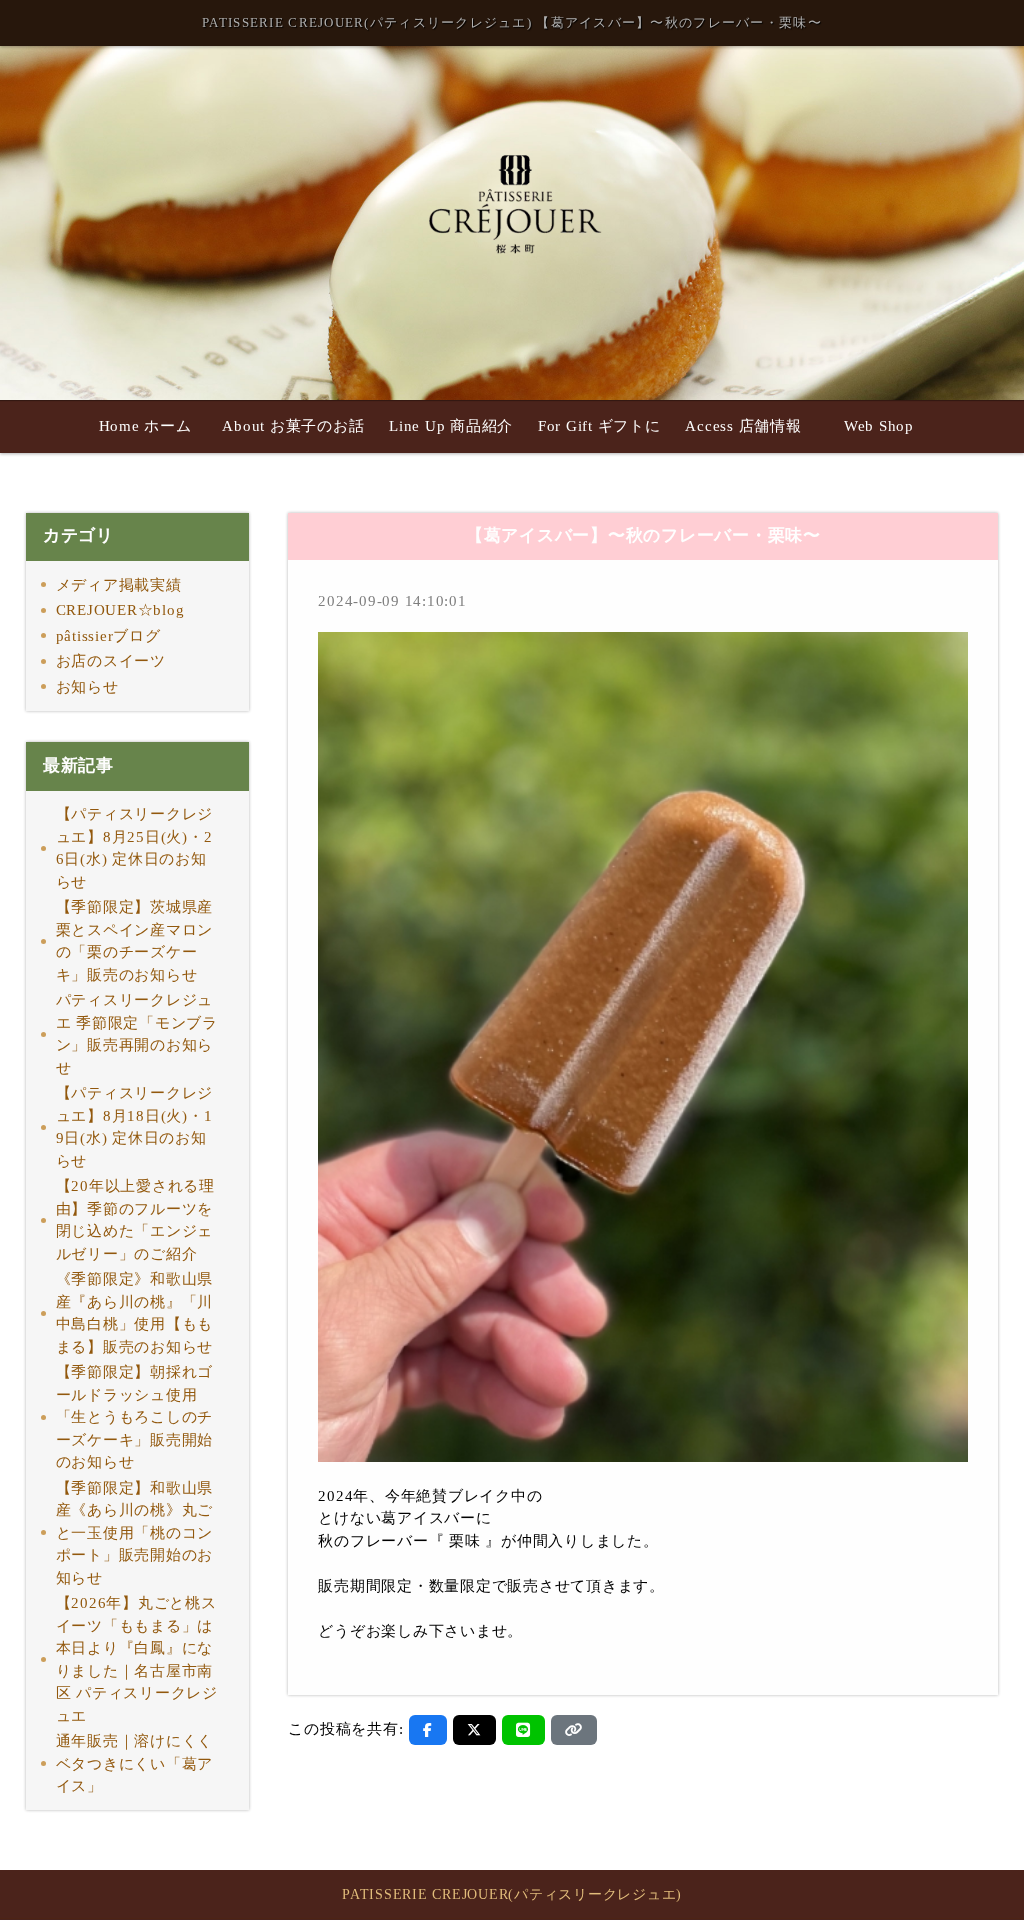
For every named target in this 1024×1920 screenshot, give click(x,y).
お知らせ (87, 687)
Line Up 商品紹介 (451, 426)
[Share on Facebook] (428, 1730)
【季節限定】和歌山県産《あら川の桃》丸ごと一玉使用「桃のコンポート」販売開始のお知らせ (135, 1533)
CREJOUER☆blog (120, 610)
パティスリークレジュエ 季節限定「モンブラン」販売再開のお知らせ (137, 1034)
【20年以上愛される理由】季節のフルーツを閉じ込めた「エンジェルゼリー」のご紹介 (135, 1220)
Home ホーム (145, 426)
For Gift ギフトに (599, 426)
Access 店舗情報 (743, 426)
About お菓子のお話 (293, 426)
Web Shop (879, 426)
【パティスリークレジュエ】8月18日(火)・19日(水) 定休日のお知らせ (135, 1127)
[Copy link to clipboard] (574, 1730)
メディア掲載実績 (119, 585)
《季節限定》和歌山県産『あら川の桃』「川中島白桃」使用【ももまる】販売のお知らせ (135, 1313)
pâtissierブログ (108, 636)
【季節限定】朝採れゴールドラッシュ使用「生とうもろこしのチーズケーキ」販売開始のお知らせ (135, 1417)
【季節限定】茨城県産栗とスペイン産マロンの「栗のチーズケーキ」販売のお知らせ (135, 941)
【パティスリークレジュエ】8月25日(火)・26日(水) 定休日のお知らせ (135, 848)
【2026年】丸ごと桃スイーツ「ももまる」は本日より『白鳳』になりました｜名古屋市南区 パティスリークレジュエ (137, 1659)
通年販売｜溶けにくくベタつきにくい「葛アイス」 (135, 1763)
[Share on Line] (523, 1730)
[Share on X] (474, 1730)
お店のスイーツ (111, 661)
